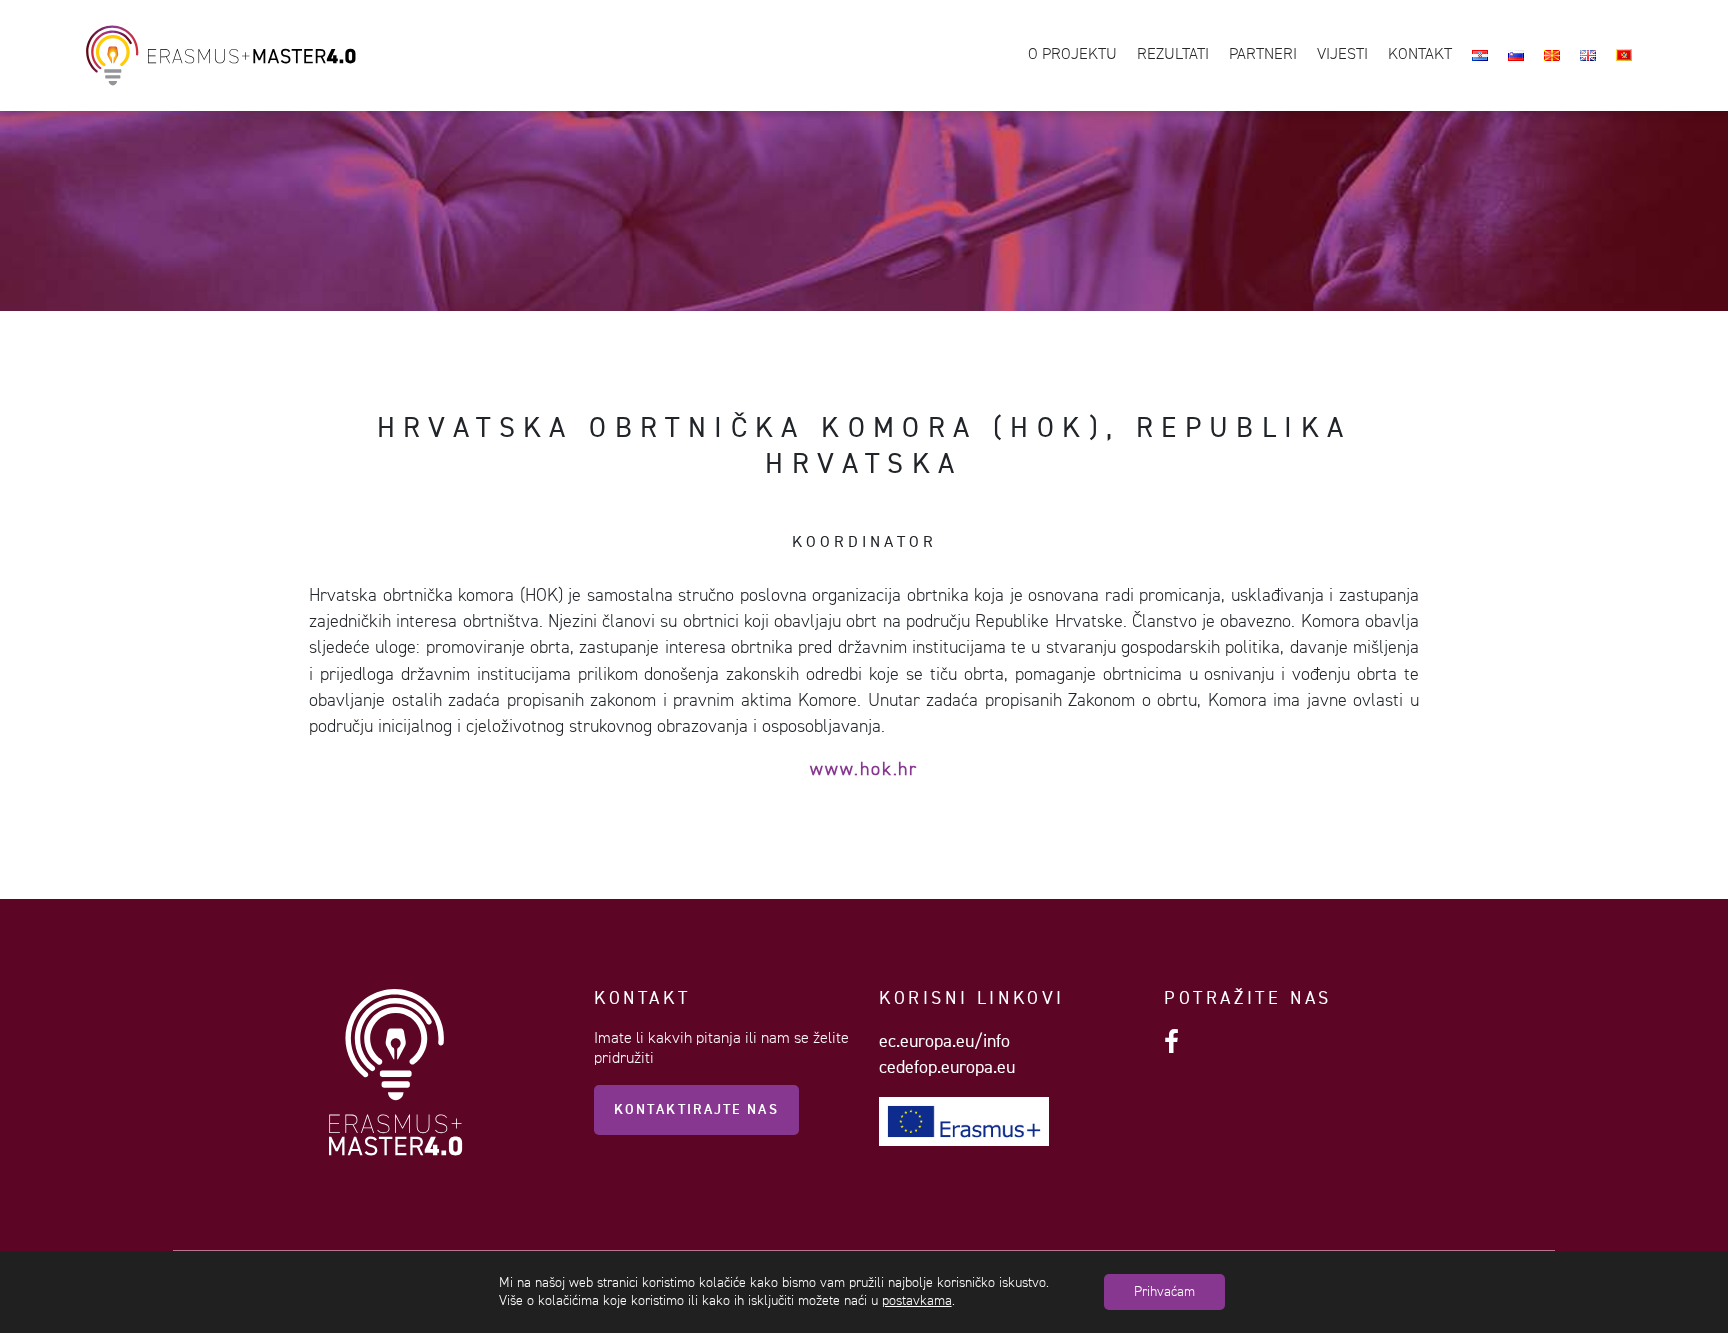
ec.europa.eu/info (944, 1042)
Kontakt (1420, 55)
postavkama (917, 1301)
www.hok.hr (864, 770)
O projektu (1072, 55)
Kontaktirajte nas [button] (696, 1110)
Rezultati (1173, 55)
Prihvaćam (1164, 1292)
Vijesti (1342, 55)
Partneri (1263, 55)
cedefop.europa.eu (947, 1068)
